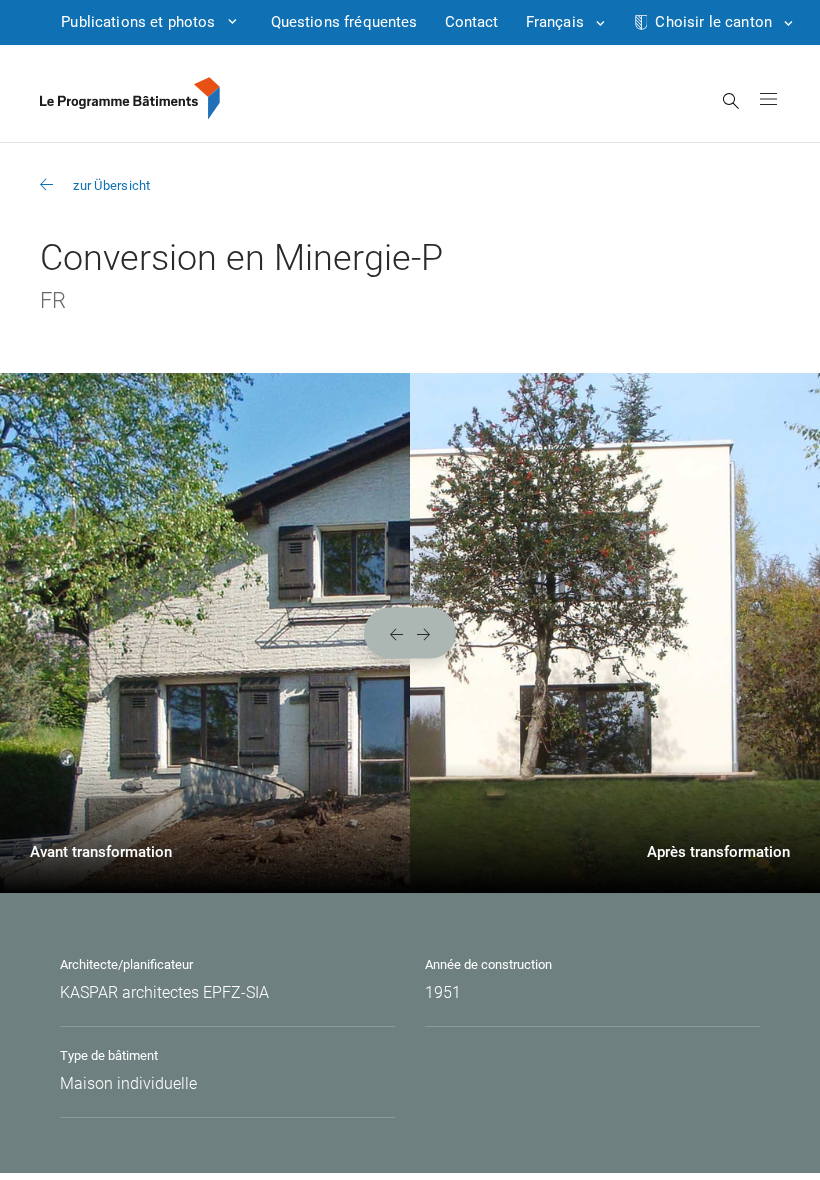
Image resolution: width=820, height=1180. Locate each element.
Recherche (731, 101)
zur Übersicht (111, 185)
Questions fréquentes (344, 22)
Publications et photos (138, 22)
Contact (472, 22)
